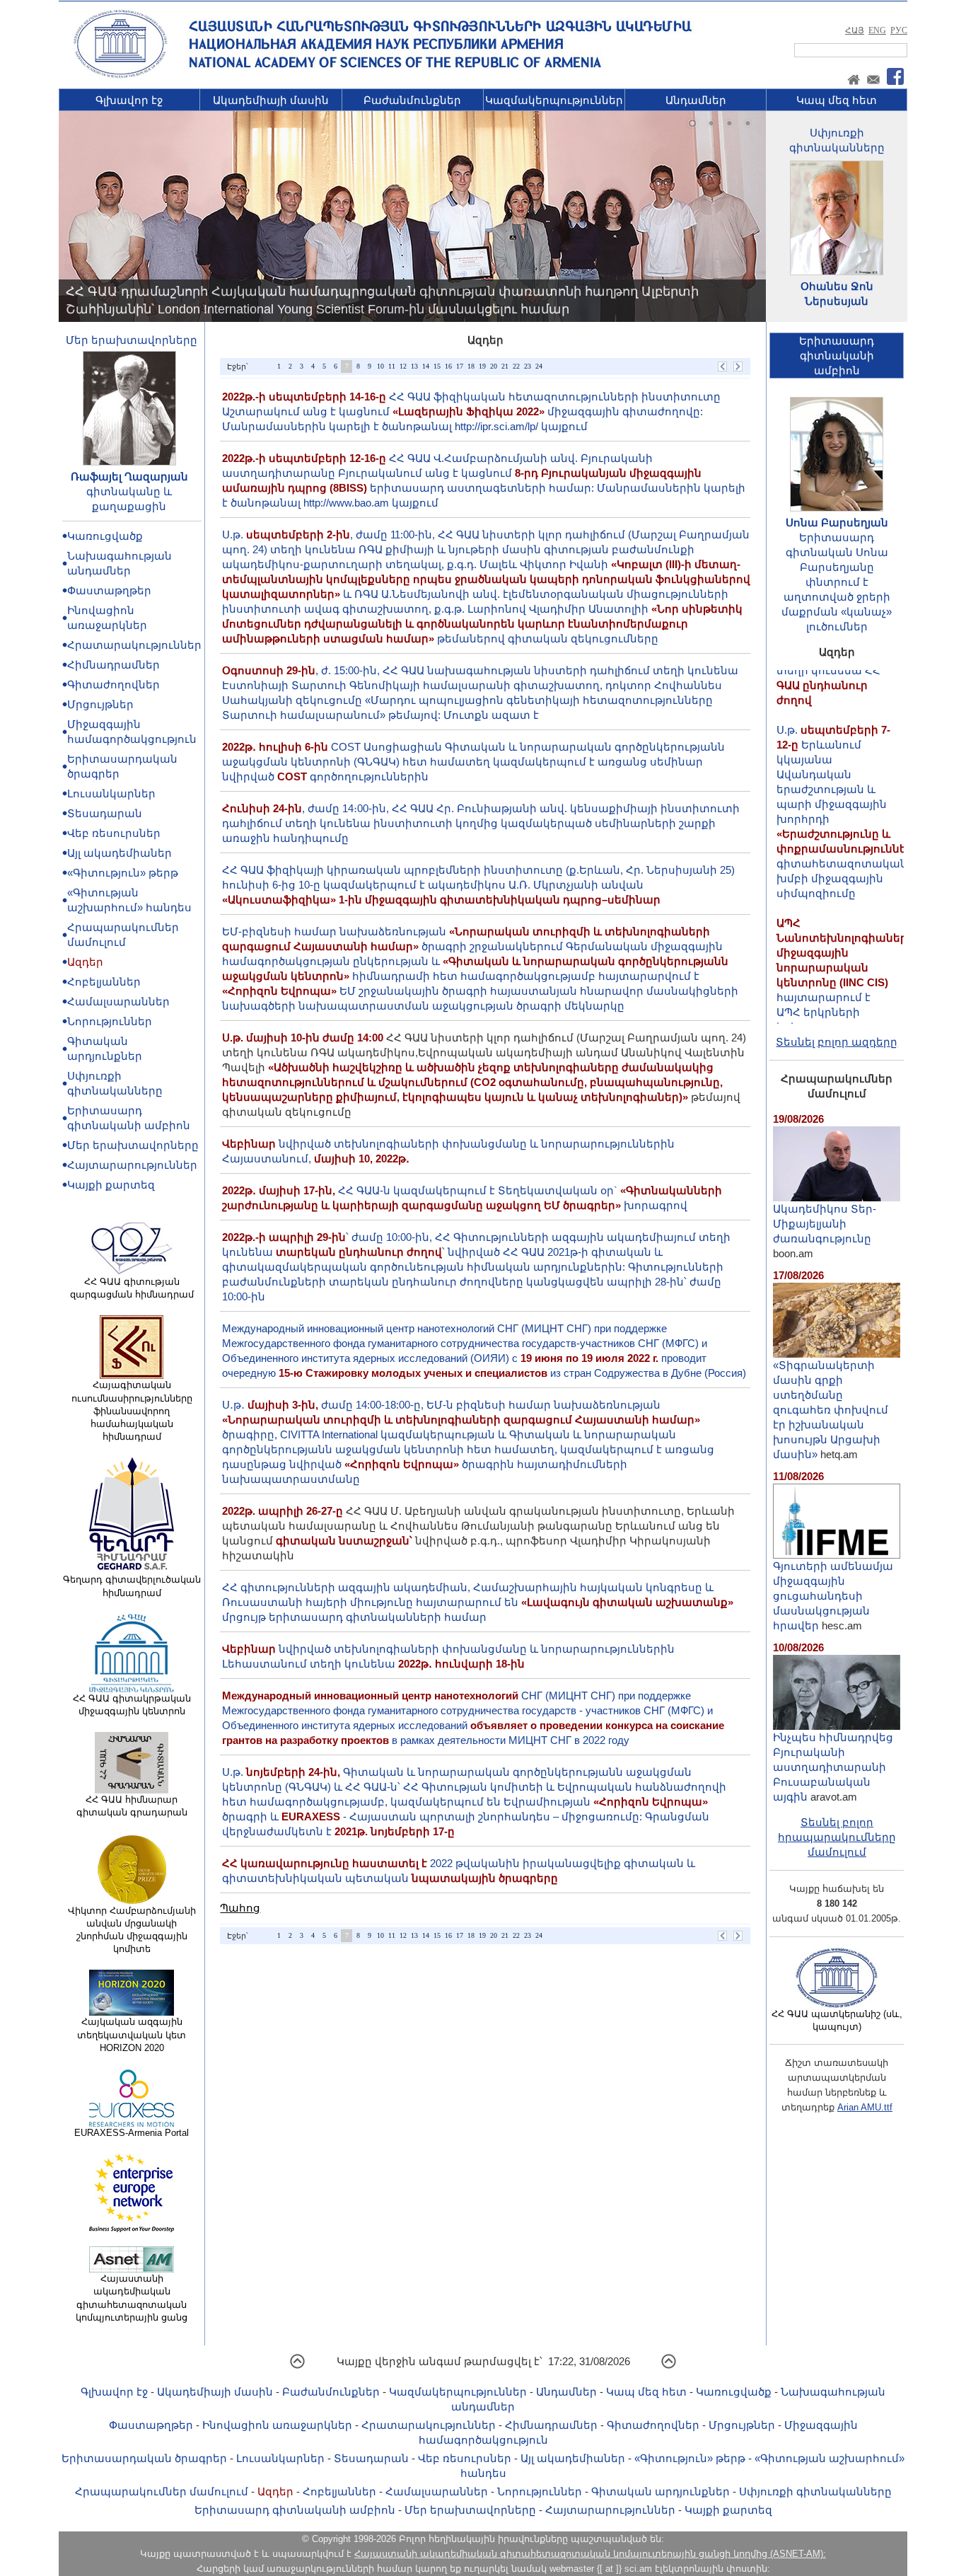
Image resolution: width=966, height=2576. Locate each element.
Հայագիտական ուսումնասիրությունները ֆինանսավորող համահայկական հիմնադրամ (132, 1411)
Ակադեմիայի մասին (271, 100)
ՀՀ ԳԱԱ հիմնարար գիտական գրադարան (132, 1806)
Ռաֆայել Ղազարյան (129, 476)
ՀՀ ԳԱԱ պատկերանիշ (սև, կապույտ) (837, 2020)
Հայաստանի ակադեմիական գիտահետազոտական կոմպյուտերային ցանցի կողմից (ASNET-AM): (590, 2554)
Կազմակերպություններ (554, 100)
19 (482, 366)
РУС (899, 30)
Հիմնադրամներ (114, 665)
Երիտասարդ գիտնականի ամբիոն (295, 2510)
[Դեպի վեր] (297, 2366)
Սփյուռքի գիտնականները (815, 2491)
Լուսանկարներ (111, 793)
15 (437, 366)
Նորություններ (110, 1021)
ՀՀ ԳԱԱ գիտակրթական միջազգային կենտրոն (132, 1705)
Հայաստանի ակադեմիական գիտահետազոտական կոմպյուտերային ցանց (132, 2298)
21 (505, 366)
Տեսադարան (105, 813)
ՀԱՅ (855, 30)
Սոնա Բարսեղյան (837, 522)
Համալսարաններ (118, 1001)
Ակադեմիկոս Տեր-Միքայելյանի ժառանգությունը (825, 1224)
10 (380, 366)
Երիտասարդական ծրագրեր (144, 2458)
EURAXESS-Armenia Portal (132, 2133)
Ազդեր (85, 962)
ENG (877, 30)
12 (403, 366)
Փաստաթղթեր (109, 590)
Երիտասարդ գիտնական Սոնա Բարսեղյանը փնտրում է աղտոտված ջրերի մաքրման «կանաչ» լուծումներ (837, 582)
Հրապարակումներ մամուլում (162, 2491)
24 (539, 366)
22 (516, 366)
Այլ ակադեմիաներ (120, 853)
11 (392, 366)
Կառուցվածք (105, 536)
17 (460, 366)
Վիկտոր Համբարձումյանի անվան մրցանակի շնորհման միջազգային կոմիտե (132, 1930)
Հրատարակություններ (134, 645)
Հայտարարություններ (132, 1165)
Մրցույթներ (100, 704)
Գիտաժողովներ (114, 685)
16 (448, 366)
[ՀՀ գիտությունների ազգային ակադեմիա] (120, 75)
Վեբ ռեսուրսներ (114, 833)
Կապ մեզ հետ (837, 100)
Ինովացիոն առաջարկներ (277, 2425)
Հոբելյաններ (104, 982)
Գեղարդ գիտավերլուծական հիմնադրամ (132, 1586)
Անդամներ (696, 100)
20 (494, 366)
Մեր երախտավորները (132, 340)
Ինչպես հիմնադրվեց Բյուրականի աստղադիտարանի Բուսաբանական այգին (833, 1767)
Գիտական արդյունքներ (661, 2491)
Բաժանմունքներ (412, 100)
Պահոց (240, 1908)
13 (414, 366)
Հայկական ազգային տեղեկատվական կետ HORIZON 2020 (132, 2034)
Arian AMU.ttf (865, 2107)
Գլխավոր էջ (129, 100)
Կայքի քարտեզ (111, 1185)
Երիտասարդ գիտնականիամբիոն (837, 356)
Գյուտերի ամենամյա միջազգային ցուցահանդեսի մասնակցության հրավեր (833, 1596)
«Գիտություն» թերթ (123, 873)
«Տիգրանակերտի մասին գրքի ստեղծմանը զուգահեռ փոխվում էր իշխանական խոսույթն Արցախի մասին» (831, 1410)
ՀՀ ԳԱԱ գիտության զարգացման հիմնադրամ (132, 1288)
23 (528, 366)
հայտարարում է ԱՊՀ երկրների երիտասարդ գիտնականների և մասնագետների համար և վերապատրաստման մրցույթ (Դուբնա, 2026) (845, 991)
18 (471, 366)
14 (426, 366)
